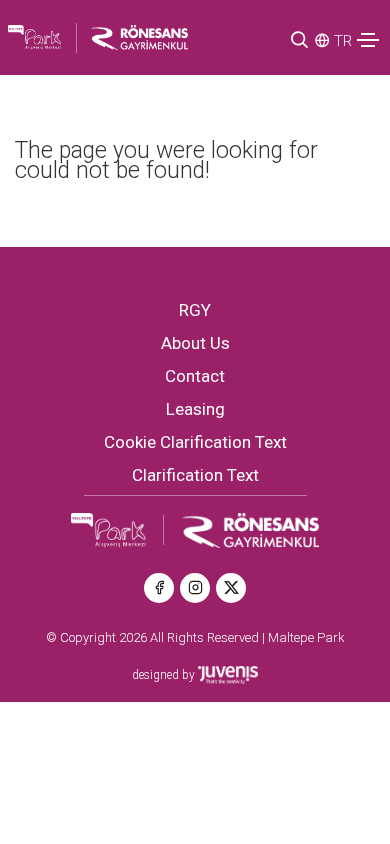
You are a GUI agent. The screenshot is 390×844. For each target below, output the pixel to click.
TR (343, 41)
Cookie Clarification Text (195, 442)
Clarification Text (195, 475)
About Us (195, 343)
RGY (195, 310)
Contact (195, 376)
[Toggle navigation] (368, 40)
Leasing (195, 409)
